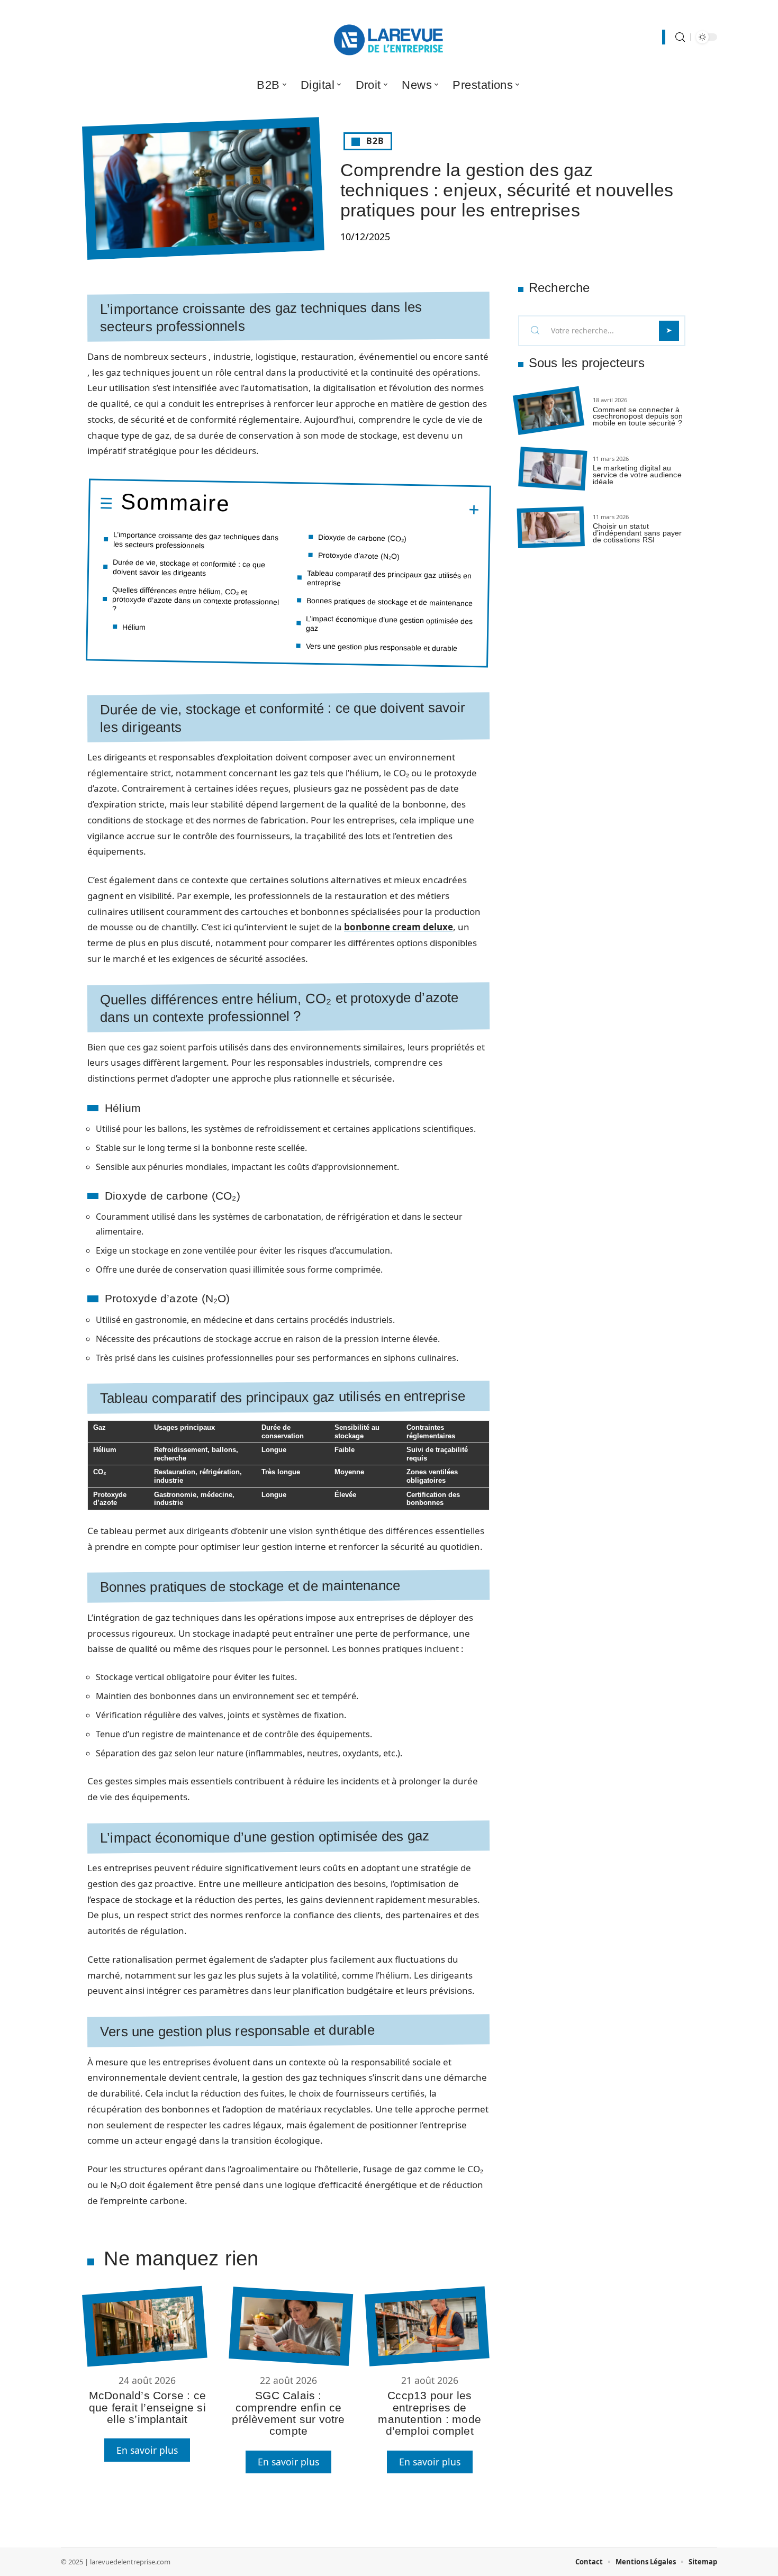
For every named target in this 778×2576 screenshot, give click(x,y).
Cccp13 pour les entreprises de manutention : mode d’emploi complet (429, 2413)
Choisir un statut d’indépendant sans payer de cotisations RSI (637, 533)
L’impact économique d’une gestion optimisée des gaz (390, 623)
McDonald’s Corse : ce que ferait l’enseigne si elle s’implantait (147, 2407)
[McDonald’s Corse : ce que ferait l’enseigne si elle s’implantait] (144, 2326)
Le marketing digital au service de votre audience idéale (637, 475)
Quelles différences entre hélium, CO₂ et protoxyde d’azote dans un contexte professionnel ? (196, 599)
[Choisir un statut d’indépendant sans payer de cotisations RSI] (551, 527)
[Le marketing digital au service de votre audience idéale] (553, 469)
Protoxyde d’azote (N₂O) (359, 556)
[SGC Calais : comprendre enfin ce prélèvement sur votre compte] (291, 2326)
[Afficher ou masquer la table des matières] (355, 509)
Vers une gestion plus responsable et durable (382, 647)
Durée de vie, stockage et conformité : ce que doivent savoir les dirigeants (189, 568)
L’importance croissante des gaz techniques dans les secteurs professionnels (196, 540)
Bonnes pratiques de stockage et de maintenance (390, 601)
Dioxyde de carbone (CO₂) (362, 538)
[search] (680, 37)
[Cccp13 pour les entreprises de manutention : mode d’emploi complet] (427, 2326)
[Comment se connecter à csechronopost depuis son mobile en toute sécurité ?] (549, 411)
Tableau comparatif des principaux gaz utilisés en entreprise (390, 578)
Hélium (134, 627)
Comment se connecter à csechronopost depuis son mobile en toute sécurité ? (638, 416)
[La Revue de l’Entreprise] (389, 37)
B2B (375, 141)
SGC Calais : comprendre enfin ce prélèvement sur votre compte (288, 2413)
